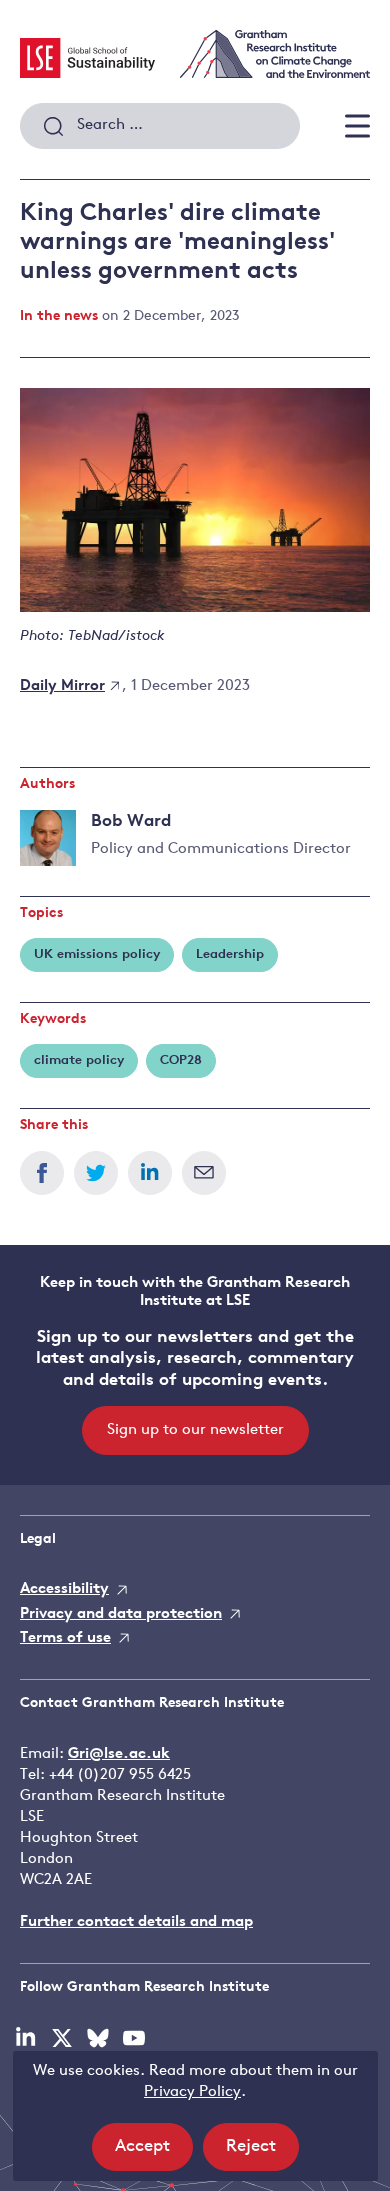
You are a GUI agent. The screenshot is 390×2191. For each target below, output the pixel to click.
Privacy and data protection (121, 1614)
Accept (154, 2154)
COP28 (181, 1060)
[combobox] (160, 126)
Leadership (230, 954)
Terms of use (65, 1638)
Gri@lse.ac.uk (119, 1754)
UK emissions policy (97, 954)
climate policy (79, 1060)
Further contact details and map (136, 1922)
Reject (262, 2154)
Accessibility (64, 1589)
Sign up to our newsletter (195, 1430)
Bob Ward (131, 821)
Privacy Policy (192, 2092)
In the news (59, 316)
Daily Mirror (62, 686)
